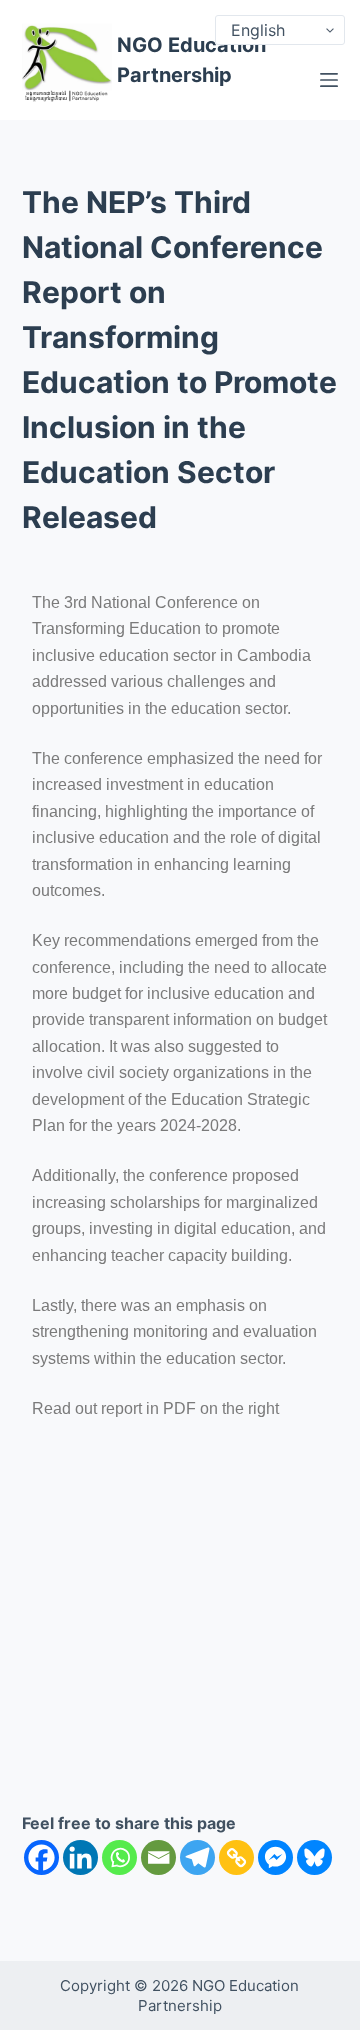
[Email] (158, 1857)
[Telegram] (197, 1857)
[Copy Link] (236, 1857)
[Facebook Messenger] (275, 1857)
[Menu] (329, 80)
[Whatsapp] (119, 1857)
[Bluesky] (314, 1857)
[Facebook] (41, 1857)
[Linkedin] (80, 1857)
